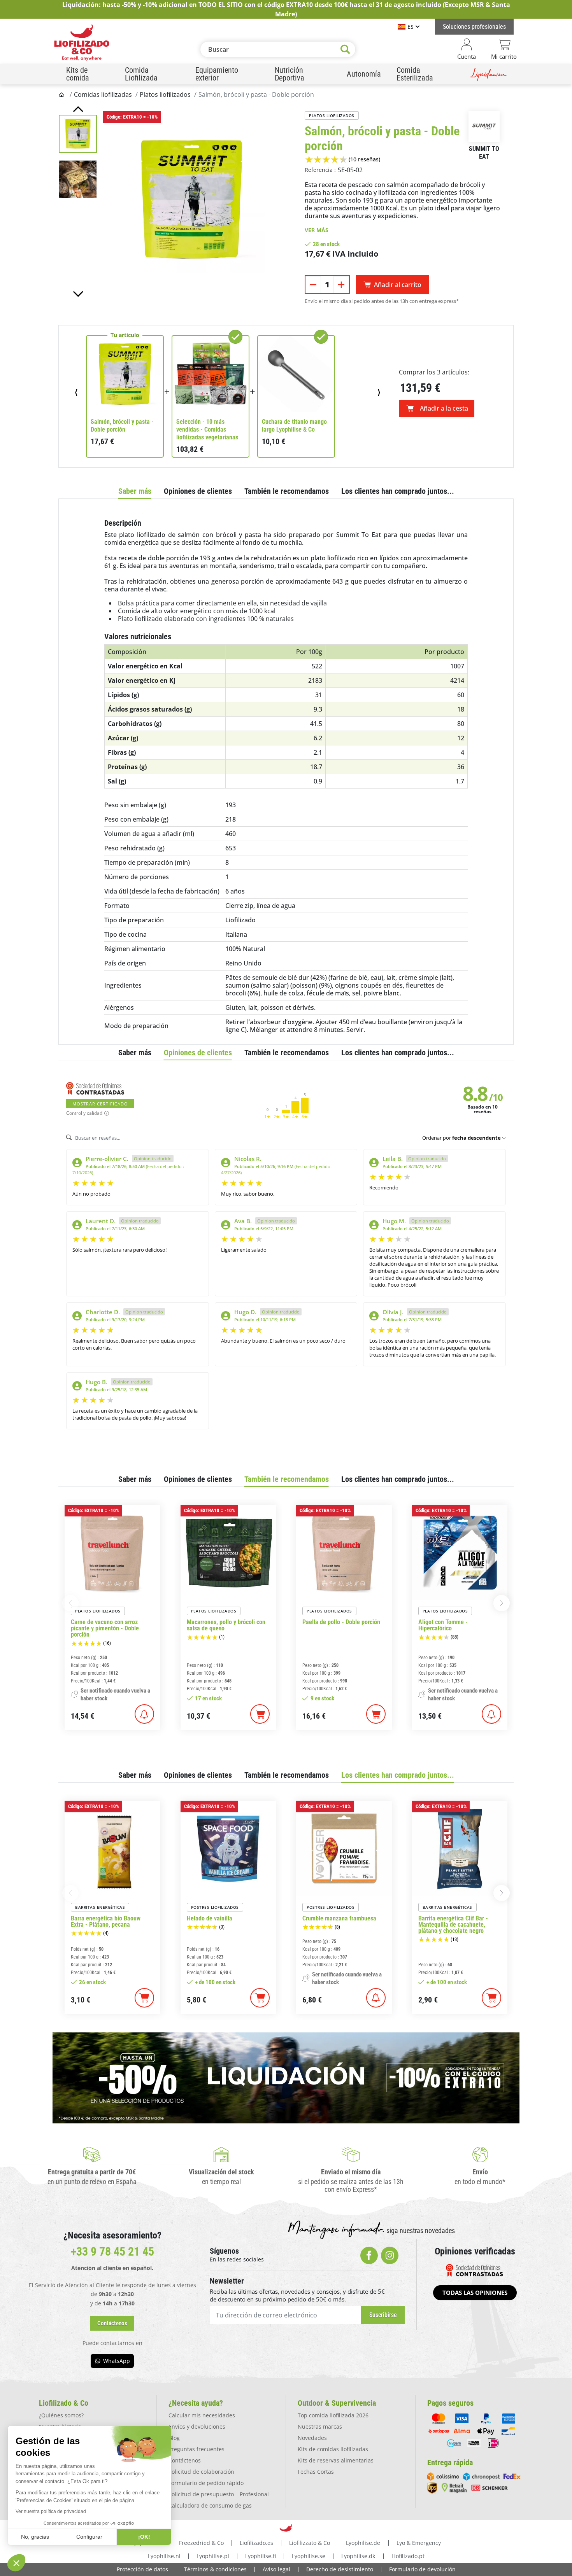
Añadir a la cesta (444, 408)
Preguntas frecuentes (197, 2449)
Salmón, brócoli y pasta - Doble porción (122, 426)
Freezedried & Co (201, 2543)
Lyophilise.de (363, 2543)
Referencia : (320, 170)
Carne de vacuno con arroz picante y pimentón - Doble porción (105, 1628)
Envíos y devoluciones (197, 2426)
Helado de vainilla (210, 1918)
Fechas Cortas (316, 2472)
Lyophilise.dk (358, 2556)
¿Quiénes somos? (61, 2415)
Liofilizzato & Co (310, 2543)
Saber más (135, 491)
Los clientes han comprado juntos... (398, 491)
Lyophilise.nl (164, 2556)
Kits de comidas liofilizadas (333, 2449)
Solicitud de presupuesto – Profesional (219, 2494)
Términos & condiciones (215, 2569)
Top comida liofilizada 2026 (333, 2415)
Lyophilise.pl (213, 2556)
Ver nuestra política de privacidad (51, 2511)
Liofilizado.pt (408, 2556)
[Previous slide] (78, 109)
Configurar (89, 2537)
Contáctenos (185, 2460)
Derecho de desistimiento (340, 2569)
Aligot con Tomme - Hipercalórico (443, 1625)
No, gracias (35, 2537)
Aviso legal (276, 2569)
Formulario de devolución (422, 2569)
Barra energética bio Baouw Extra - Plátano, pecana (106, 1922)
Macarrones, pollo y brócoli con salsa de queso (226, 1625)
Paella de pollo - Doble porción (341, 1622)
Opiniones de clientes (198, 491)
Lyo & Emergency (419, 2543)
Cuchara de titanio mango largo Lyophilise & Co (294, 426)
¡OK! (144, 2537)
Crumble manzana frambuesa (339, 1918)
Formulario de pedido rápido (206, 2483)
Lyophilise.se (309, 2556)
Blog (174, 2438)
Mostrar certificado (100, 1104)
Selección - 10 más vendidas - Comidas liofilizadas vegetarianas (207, 429)
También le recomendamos (287, 491)
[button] (16, 2563)
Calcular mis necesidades (202, 2415)
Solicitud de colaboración (201, 2472)
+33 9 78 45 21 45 (112, 2252)
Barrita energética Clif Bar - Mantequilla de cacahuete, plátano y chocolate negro (453, 1925)
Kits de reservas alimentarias (336, 2460)
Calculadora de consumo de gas (210, 2505)
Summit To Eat (484, 153)
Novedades (312, 2438)
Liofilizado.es (256, 2543)
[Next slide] (78, 294)
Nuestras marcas (320, 2426)
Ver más (317, 230)
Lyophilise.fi (261, 2556)
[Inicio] (62, 94)
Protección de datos (142, 2569)
